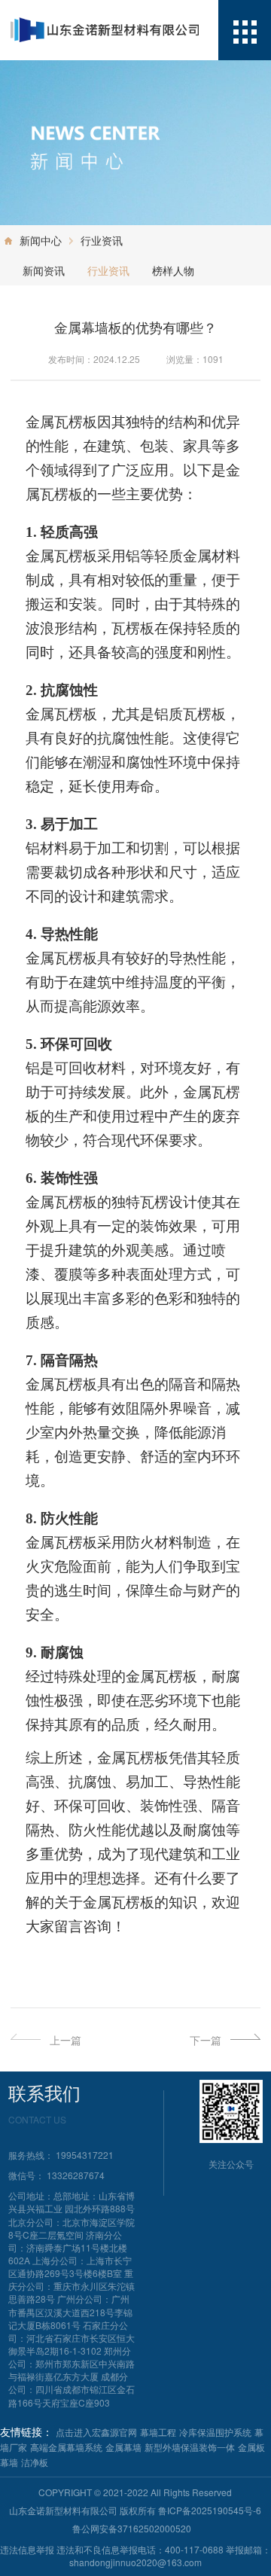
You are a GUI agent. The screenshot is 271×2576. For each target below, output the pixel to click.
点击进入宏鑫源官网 (96, 2432)
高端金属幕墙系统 (66, 2447)
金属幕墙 (123, 2447)
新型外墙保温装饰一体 (190, 2447)
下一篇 (206, 2040)
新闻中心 (41, 240)
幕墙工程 (158, 2432)
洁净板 (35, 2462)
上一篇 (65, 2040)
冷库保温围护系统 (215, 2432)
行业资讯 (102, 240)
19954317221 (85, 2155)
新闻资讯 (44, 270)
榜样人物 (173, 270)
